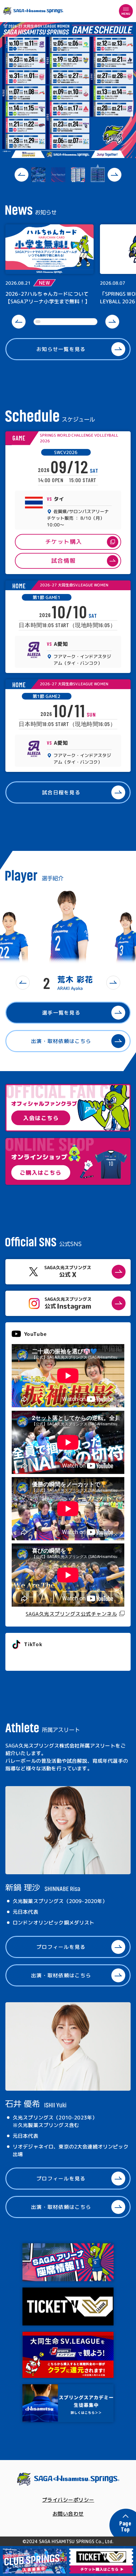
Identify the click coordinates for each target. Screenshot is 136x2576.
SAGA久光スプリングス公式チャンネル (71, 1614)
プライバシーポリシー (68, 2500)
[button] (22, 175)
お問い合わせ (68, 2514)
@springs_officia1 (35, 1658)
